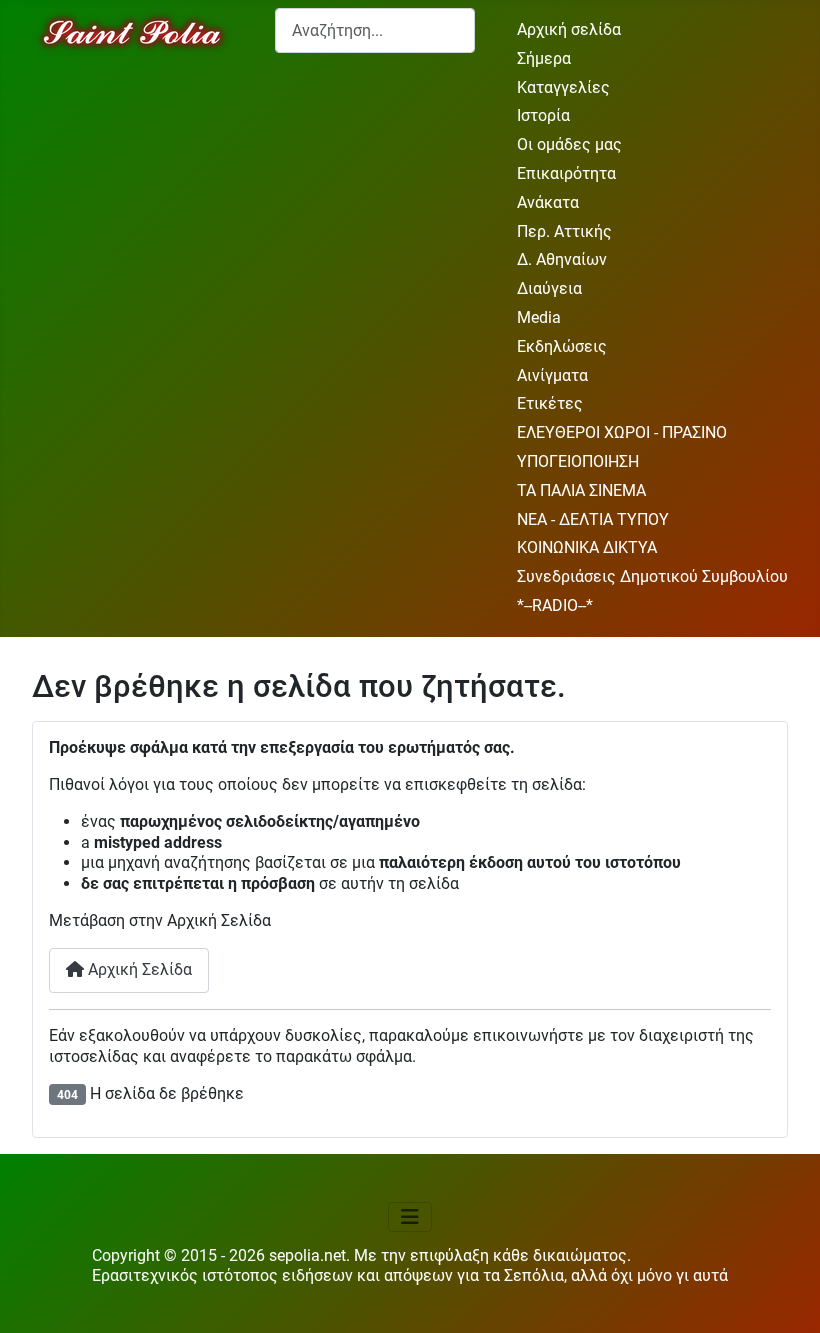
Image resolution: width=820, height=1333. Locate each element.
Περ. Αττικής (564, 231)
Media (539, 317)
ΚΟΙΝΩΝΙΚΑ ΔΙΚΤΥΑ (587, 547)
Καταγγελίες (563, 87)
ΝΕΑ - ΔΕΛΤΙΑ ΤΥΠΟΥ (593, 519)
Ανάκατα (548, 202)
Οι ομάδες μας (569, 144)
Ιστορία (543, 115)
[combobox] (375, 30)
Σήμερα (544, 58)
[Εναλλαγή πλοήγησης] (410, 1217)
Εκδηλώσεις (562, 346)
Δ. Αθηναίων (562, 259)
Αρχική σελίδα (569, 29)
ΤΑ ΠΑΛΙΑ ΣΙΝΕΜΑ (581, 490)
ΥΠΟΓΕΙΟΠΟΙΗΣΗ (578, 461)
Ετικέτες (550, 403)
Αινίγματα (552, 375)
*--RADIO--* (555, 605)
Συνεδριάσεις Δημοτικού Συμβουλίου (652, 576)
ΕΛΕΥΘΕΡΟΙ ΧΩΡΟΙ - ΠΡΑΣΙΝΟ (622, 432)
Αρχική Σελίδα (138, 969)
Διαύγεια (549, 288)
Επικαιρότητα (566, 173)
